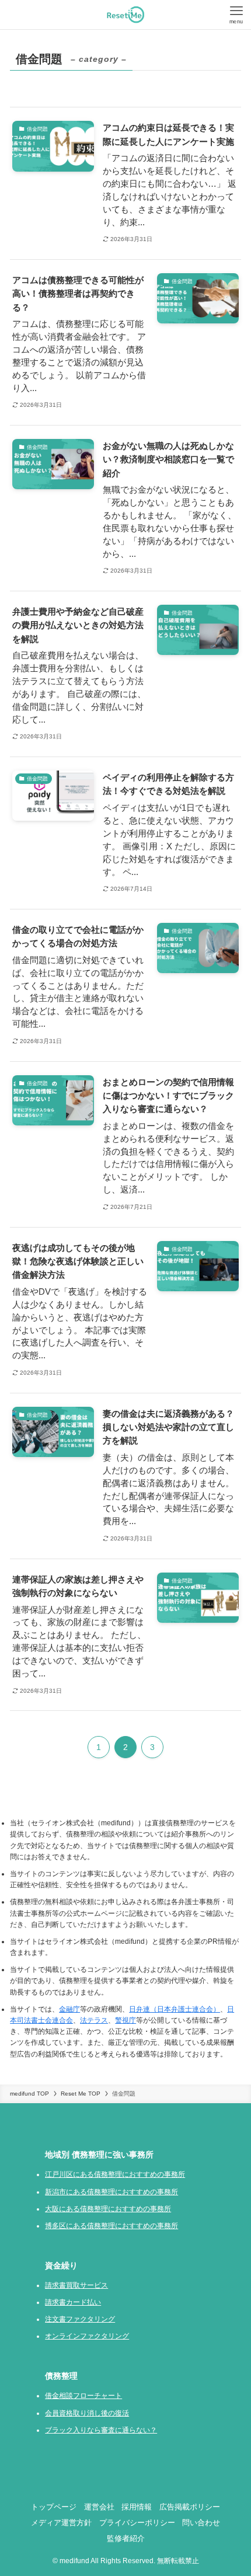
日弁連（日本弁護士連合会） (175, 2009)
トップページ (54, 2507)
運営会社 (99, 2507)
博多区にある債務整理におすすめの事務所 (111, 2226)
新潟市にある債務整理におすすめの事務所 (111, 2192)
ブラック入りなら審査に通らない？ (101, 2430)
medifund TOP (29, 2094)
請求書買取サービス (76, 2285)
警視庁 (125, 2020)
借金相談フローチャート (83, 2396)
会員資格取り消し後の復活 (87, 2413)
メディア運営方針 (61, 2523)
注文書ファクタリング (80, 2319)
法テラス (94, 2020)
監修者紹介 (126, 2538)
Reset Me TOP (81, 2094)
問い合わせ (201, 2523)
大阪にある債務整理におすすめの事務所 (108, 2209)
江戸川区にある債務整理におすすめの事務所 (115, 2174)
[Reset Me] (125, 15)
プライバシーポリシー (137, 2523)
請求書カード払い (73, 2302)
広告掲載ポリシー (190, 2507)
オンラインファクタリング (87, 2336)
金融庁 (69, 2009)
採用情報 (137, 2507)
